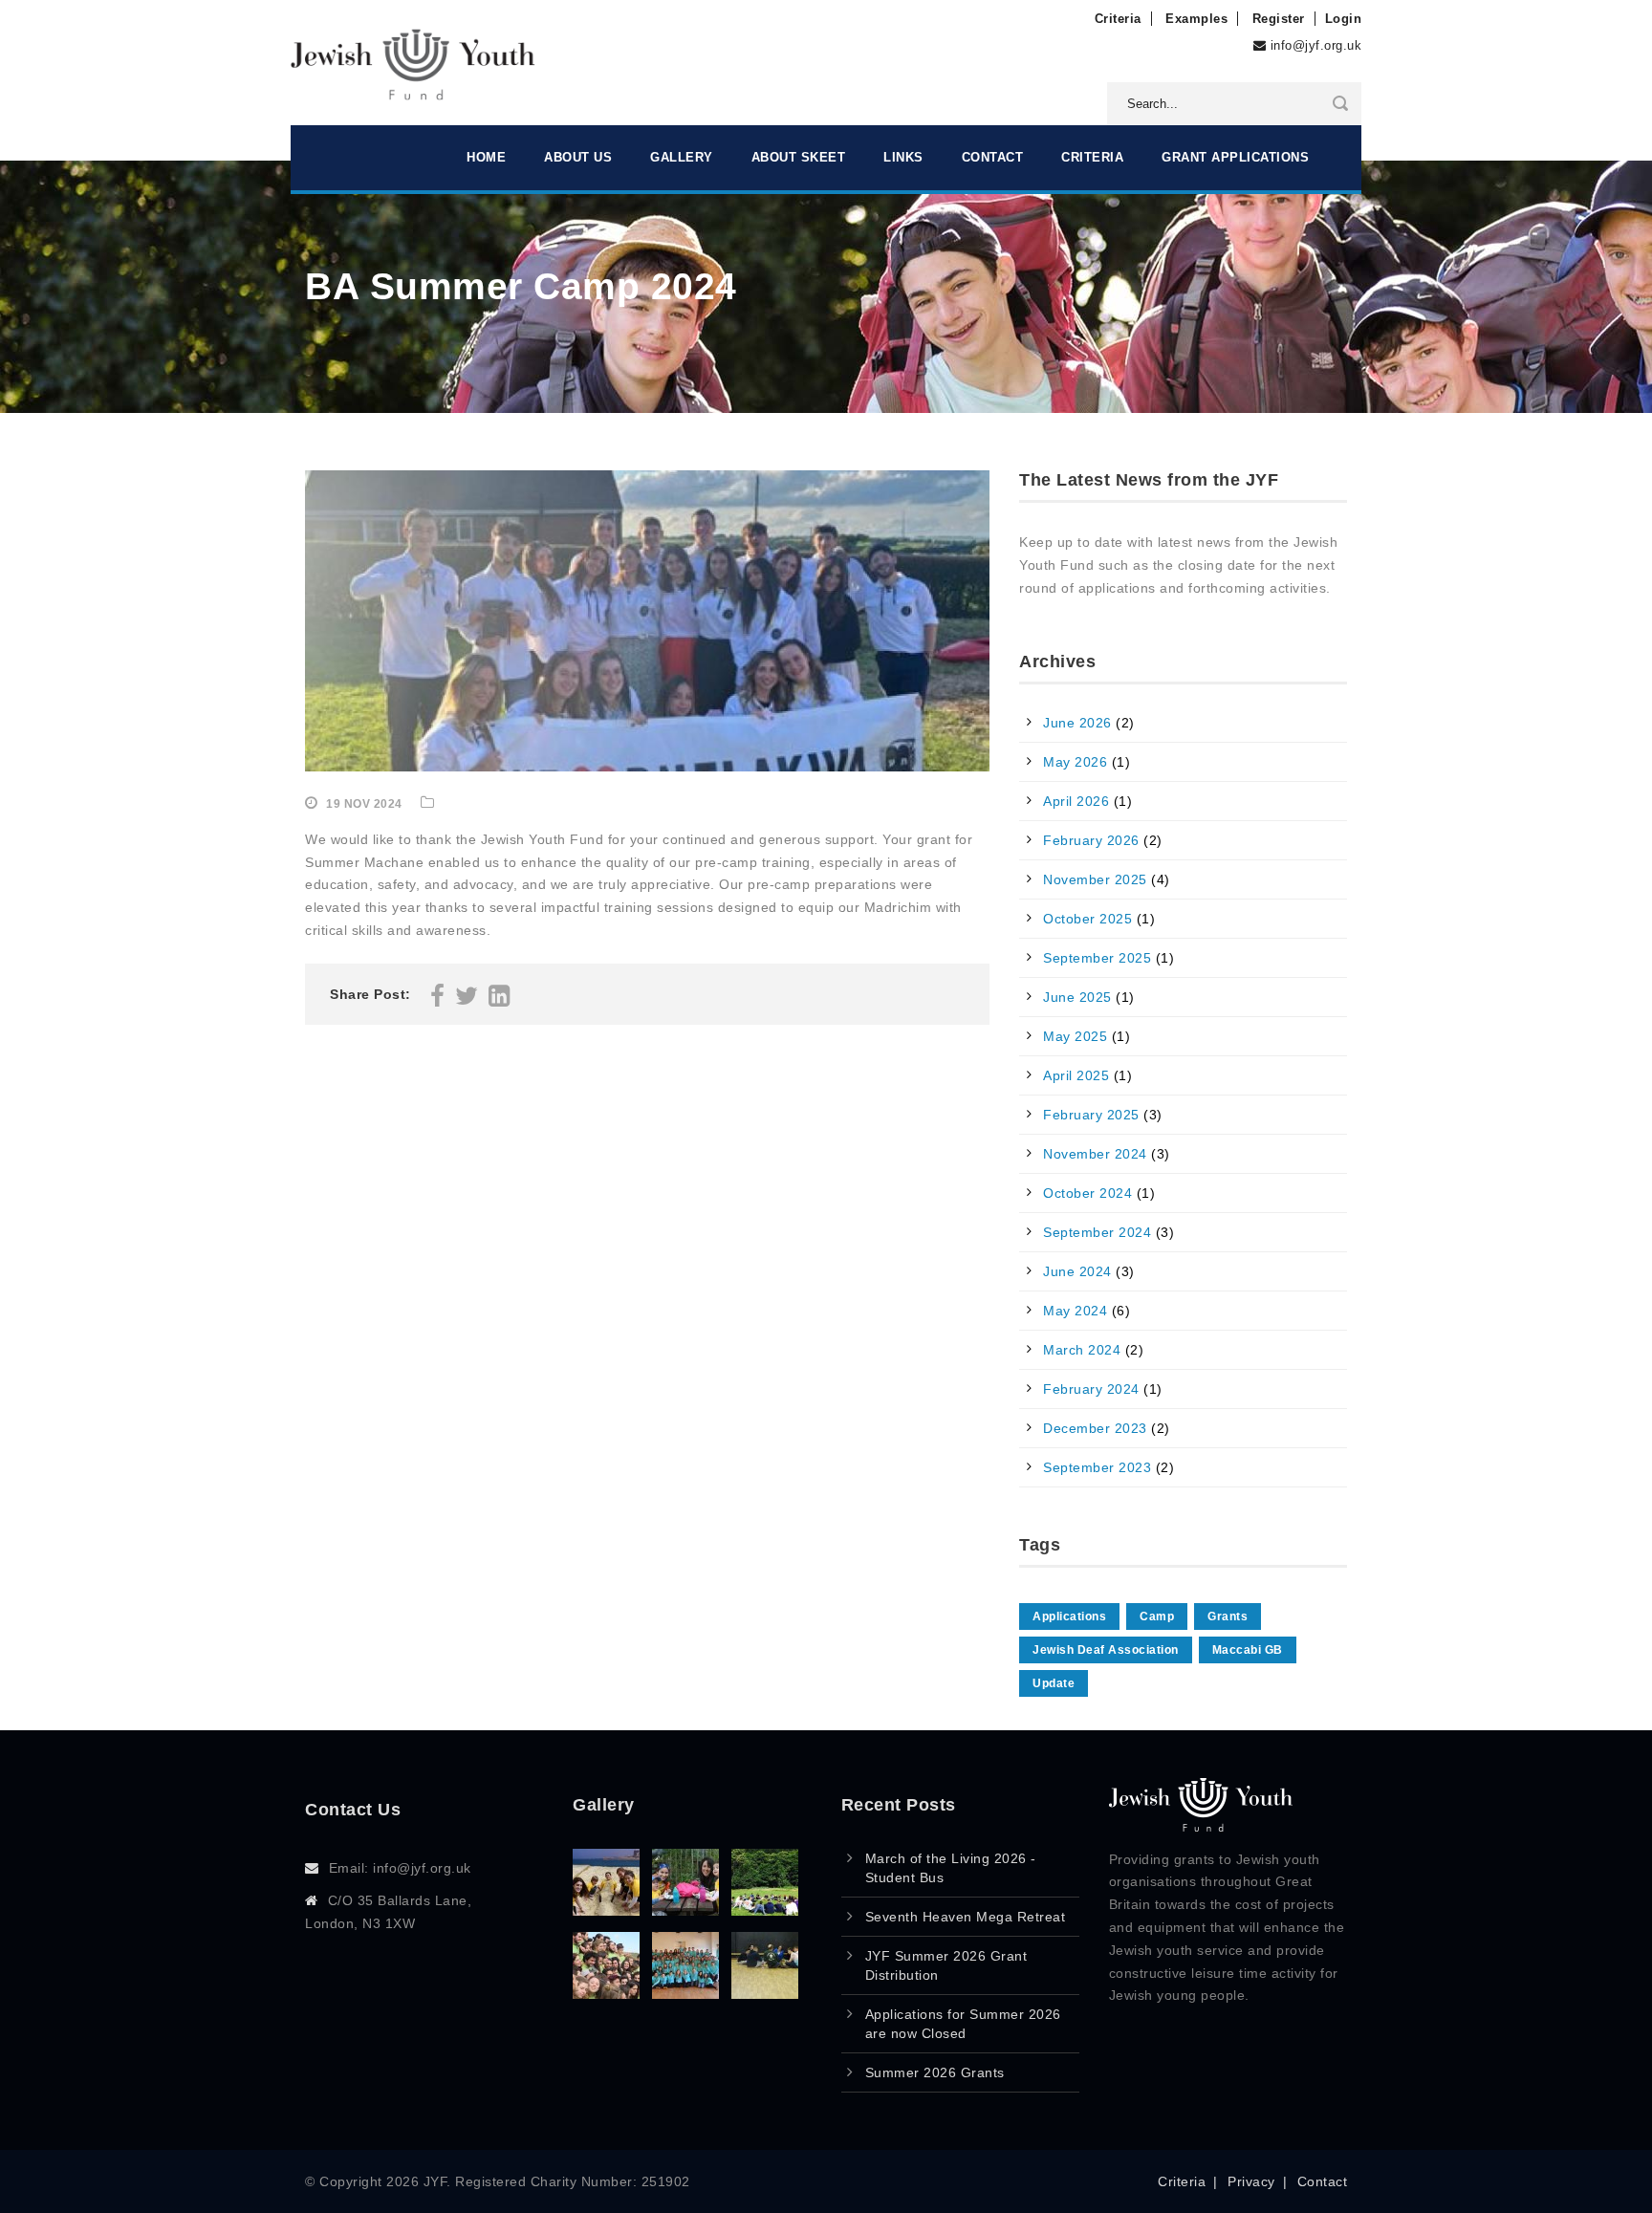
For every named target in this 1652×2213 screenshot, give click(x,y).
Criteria (1118, 19)
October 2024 (1087, 1193)
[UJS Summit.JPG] (685, 1994)
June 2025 (1077, 997)
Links (903, 157)
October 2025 (1087, 919)
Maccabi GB (1248, 1650)
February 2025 (1091, 1115)
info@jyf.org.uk (1316, 45)
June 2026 (1077, 723)
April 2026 (1076, 801)
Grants (1228, 1616)
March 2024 (1082, 1350)
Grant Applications (1235, 157)
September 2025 (1097, 958)
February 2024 (1091, 1389)
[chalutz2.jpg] (765, 1910)
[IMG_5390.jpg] (685, 1910)
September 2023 (1097, 1467)
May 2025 (1075, 1036)
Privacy (1251, 2181)
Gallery (682, 157)
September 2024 (1097, 1232)
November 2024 (1095, 1154)
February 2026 (1091, 840)
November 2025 (1095, 879)
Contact (993, 157)
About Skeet (799, 157)
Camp (1157, 1616)
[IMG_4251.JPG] (606, 1994)
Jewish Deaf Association (1106, 1650)
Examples (1196, 19)
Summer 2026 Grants (935, 2072)
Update (1054, 1683)
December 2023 (1095, 1428)
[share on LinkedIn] (500, 1000)
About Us (578, 157)
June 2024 (1077, 1271)
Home (486, 157)
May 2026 (1075, 762)
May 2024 (1075, 1311)
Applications (1069, 1616)
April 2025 (1076, 1075)
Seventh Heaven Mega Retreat (966, 1917)
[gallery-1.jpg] (765, 1994)
